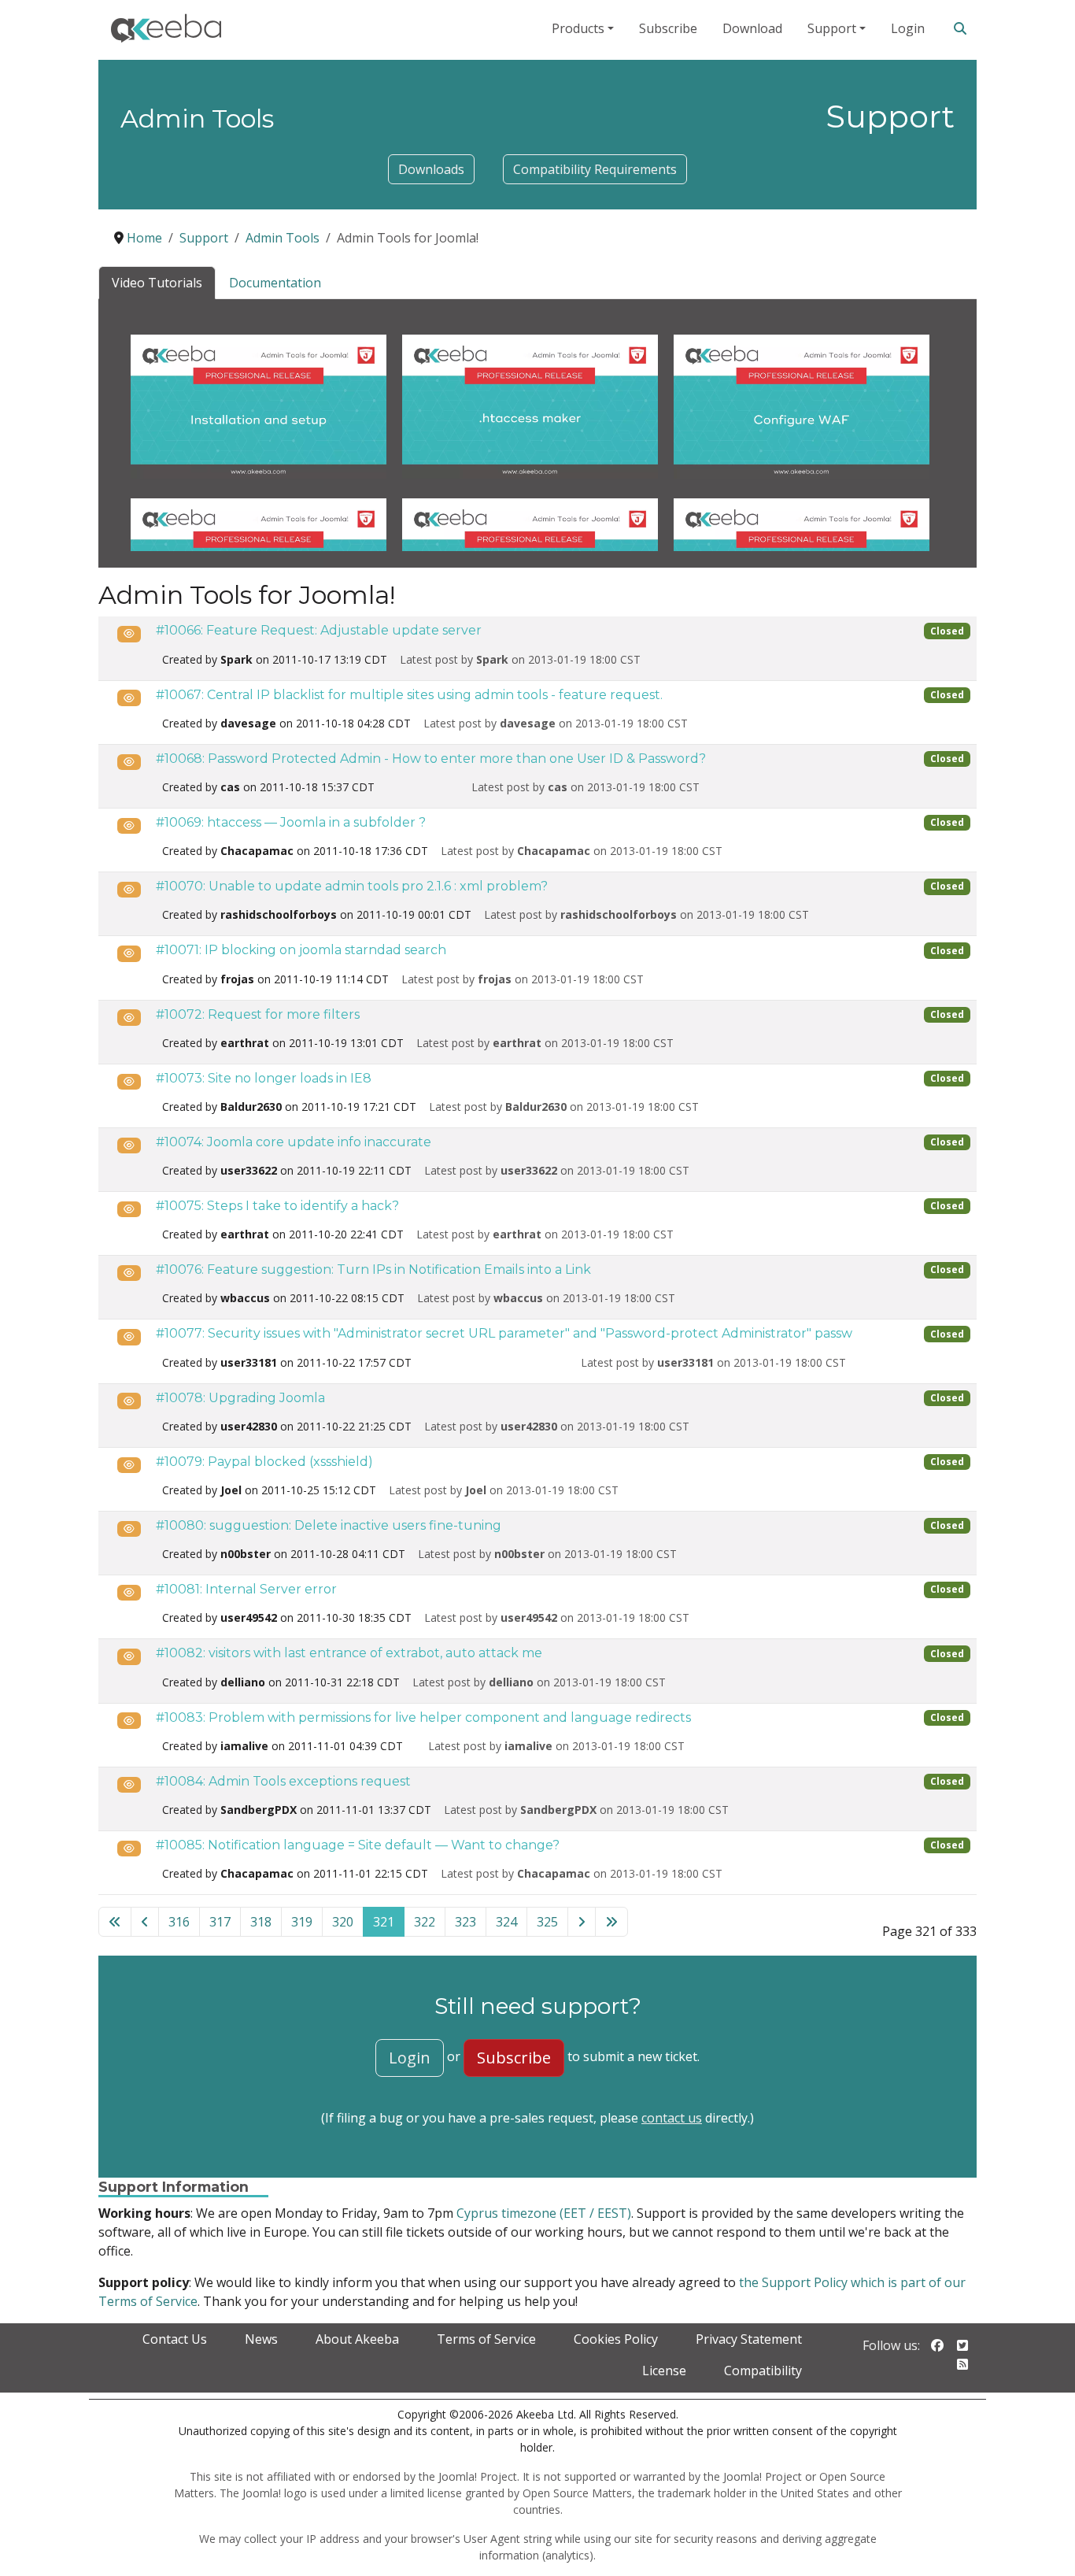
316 (179, 1922)
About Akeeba (357, 2339)
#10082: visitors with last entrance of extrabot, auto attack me (349, 1653)
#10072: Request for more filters (258, 1014)
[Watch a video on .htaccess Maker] (530, 405)
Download (752, 28)
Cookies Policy (616, 2339)
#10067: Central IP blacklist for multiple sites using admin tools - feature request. (409, 695)
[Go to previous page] (145, 1922)
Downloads (431, 169)
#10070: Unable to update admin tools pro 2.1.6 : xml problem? (352, 886)
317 (220, 1922)
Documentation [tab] (275, 283)
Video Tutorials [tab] (157, 283)
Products (578, 28)
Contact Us (175, 2339)
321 (384, 1922)
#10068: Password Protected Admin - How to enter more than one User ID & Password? (431, 759)
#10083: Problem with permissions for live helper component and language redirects (423, 1717)
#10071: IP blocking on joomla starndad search (301, 950)
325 (547, 1922)
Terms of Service (486, 2339)
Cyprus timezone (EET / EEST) (544, 2213)
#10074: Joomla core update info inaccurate (294, 1142)
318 (261, 1922)
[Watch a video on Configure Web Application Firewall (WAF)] (802, 405)
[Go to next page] (582, 1922)
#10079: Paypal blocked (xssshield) (264, 1462)
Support (832, 28)
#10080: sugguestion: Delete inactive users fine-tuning (329, 1525)
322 (425, 1922)
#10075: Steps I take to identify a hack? (277, 1206)
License (664, 2371)
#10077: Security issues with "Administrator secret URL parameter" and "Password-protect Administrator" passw (504, 1333)
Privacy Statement (749, 2339)
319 (302, 1922)
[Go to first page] (115, 1922)
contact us (672, 2118)
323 (465, 1922)
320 (343, 1922)
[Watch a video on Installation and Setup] (259, 405)
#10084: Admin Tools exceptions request (283, 1781)
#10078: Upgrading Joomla (240, 1398)
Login (908, 28)
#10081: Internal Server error (246, 1589)
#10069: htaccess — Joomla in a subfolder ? (291, 822)
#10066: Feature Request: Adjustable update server (319, 630)
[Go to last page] (611, 1922)
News (261, 2339)
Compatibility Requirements (595, 169)
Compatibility (763, 2371)
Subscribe (668, 28)
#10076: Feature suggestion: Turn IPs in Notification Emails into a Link (373, 1269)
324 (506, 1922)
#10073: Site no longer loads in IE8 (264, 1078)
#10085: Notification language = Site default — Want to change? (358, 1845)
